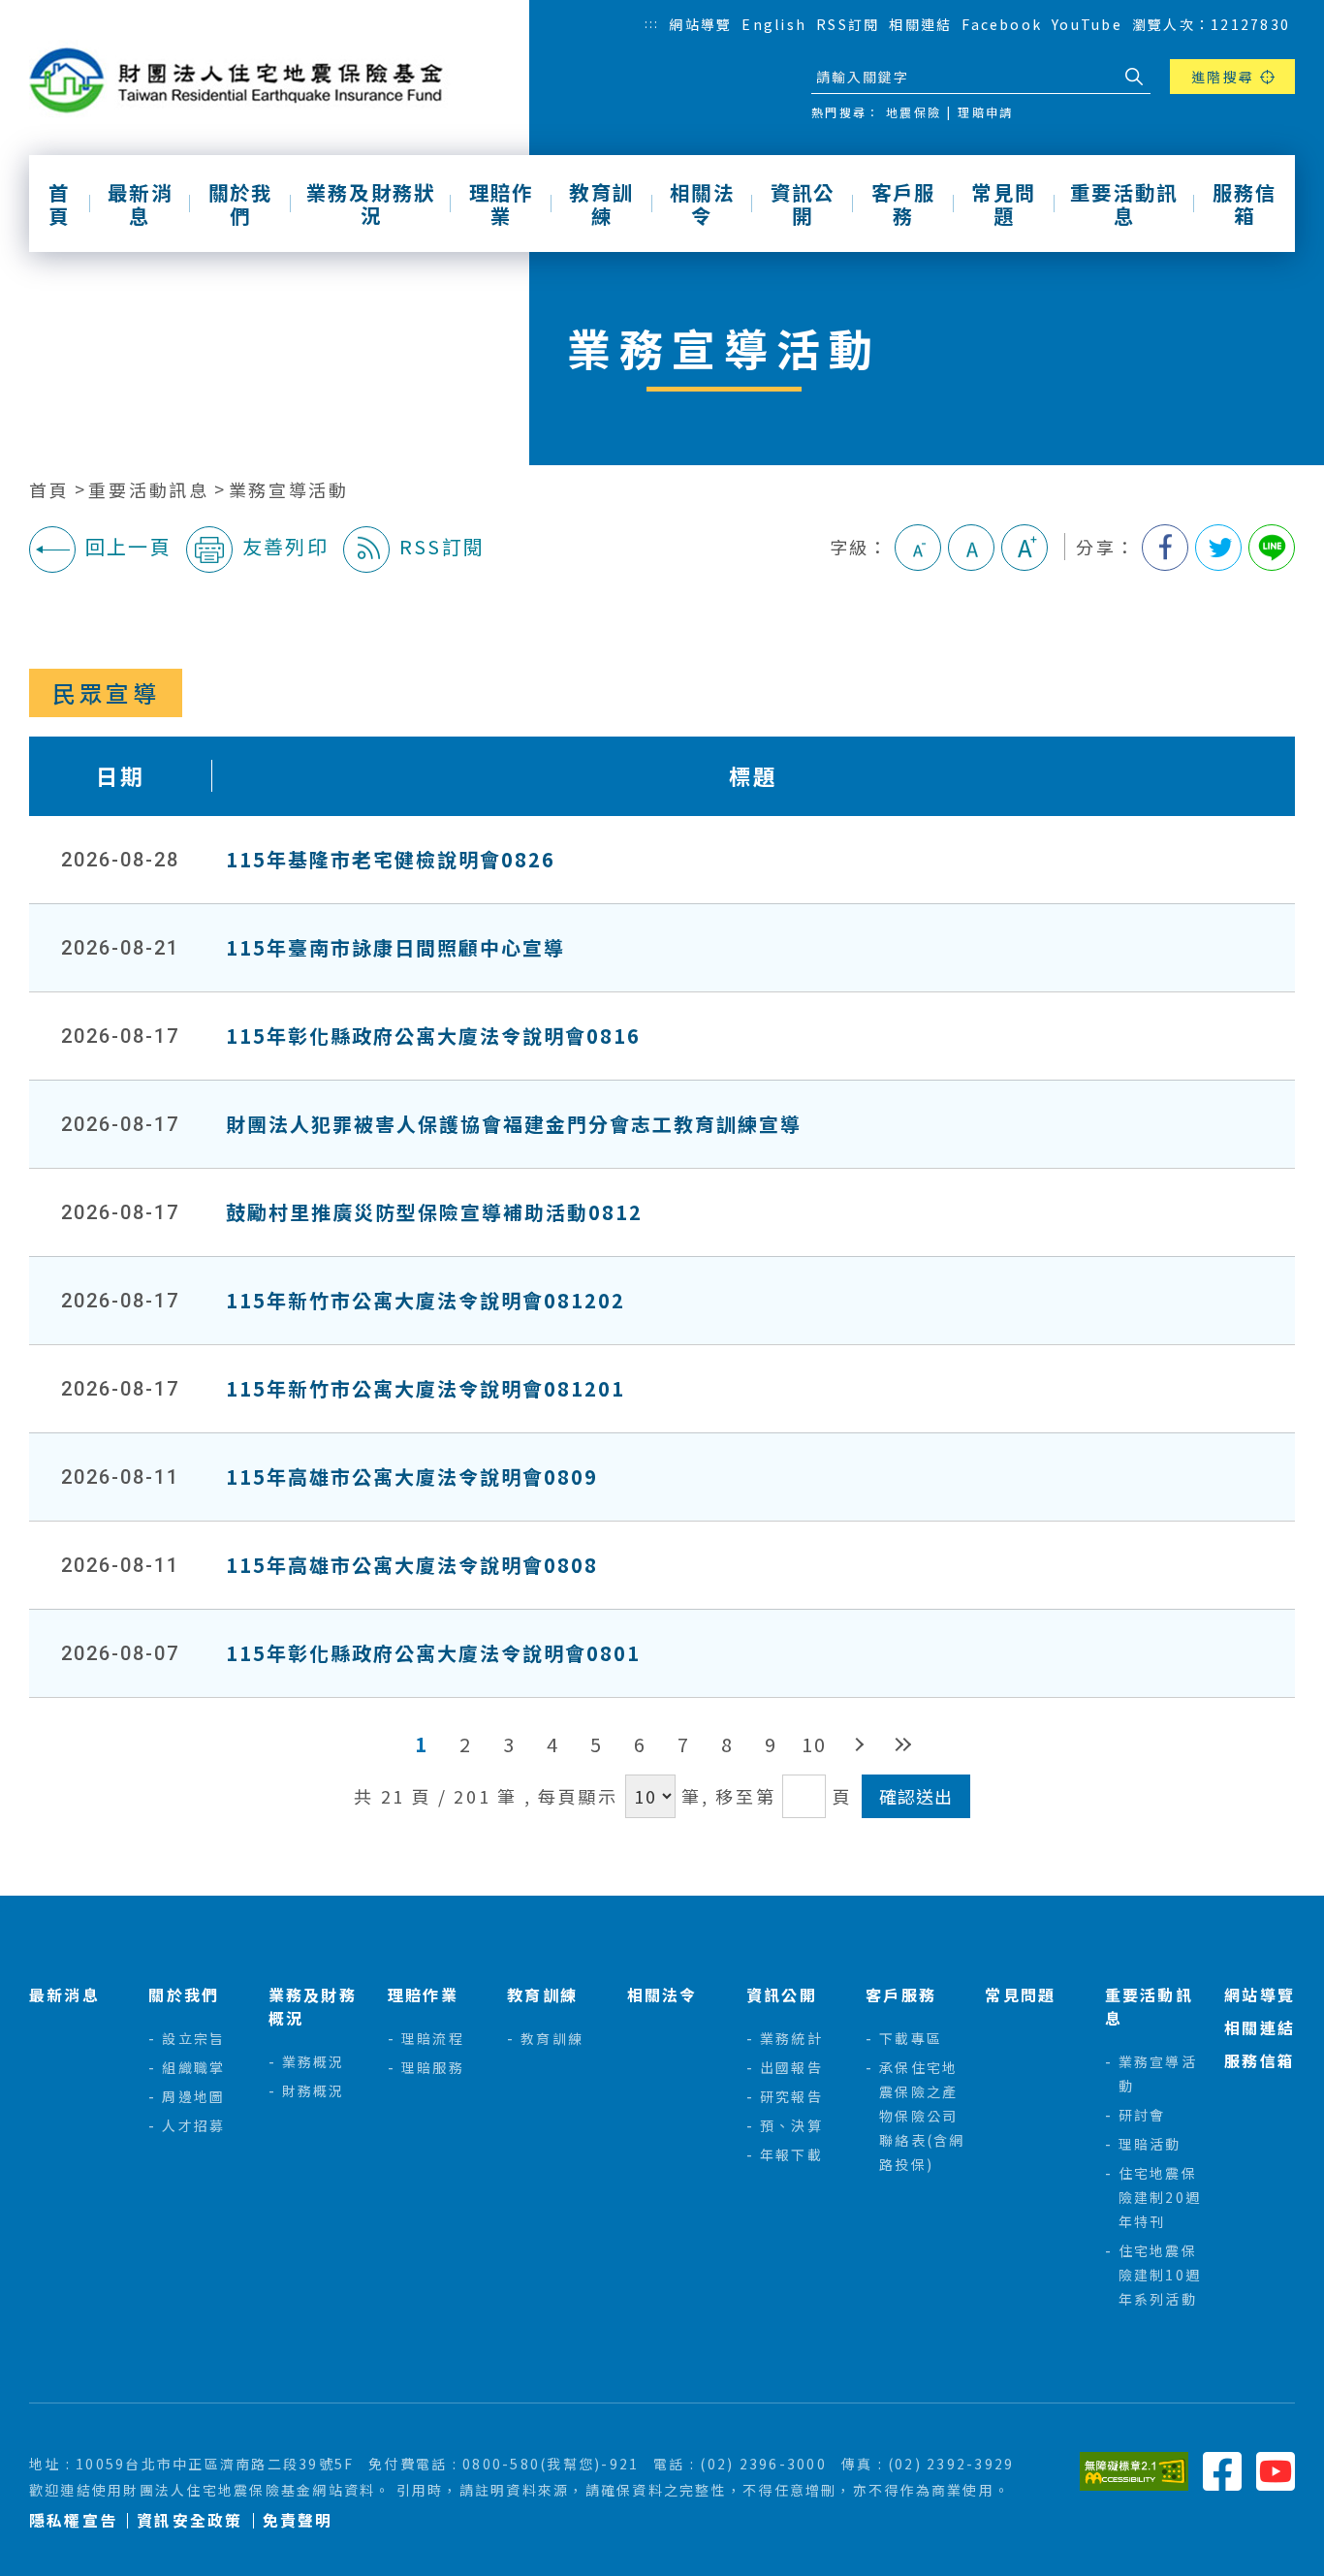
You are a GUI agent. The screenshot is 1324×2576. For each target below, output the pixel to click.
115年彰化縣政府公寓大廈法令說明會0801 (433, 1653)
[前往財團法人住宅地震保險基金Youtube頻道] (1276, 2468)
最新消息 (140, 204)
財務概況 (314, 2090)
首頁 (59, 204)
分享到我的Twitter (1218, 548)
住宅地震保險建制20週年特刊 (1160, 2197)
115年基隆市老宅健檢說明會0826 (391, 859)
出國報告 (791, 2067)
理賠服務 (433, 2067)
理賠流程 (433, 2038)
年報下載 (791, 2154)
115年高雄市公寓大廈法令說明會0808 (412, 1565)
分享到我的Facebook (1165, 548)
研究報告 (791, 2096)
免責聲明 (298, 2520)
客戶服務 (904, 204)
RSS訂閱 (848, 24)
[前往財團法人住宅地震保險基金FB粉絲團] (1222, 2468)
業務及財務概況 (313, 2006)
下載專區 (911, 2038)
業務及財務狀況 (371, 204)
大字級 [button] (1025, 548)
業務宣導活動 (289, 490)
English (774, 24)
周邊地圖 (193, 2096)
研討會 (1142, 2115)
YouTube (1087, 24)
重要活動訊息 (1124, 204)
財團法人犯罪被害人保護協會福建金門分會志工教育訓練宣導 (514, 1124)
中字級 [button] (971, 548)
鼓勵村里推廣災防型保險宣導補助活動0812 (434, 1212)
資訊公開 (803, 204)
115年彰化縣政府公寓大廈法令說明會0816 (433, 1036)
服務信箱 (1245, 204)
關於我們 (241, 204)
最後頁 (902, 1744)
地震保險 (914, 112)
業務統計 (791, 2038)
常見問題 (1004, 204)
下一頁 (858, 1744)
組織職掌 (193, 2067)
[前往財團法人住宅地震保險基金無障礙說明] (1134, 2468)
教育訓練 (601, 204)
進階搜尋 (1223, 77)
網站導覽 (700, 24)
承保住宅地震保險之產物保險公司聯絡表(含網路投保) (922, 2116)
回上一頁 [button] (128, 546)
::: (652, 23)
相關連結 (920, 24)
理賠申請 (985, 112)
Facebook (1002, 24)
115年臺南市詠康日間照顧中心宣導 (395, 947)
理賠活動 (1150, 2144)
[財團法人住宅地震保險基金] (243, 81)
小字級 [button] (918, 548)
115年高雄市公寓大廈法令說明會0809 (412, 1476)
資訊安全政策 (189, 2520)
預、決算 (791, 2125)
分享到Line (1272, 548)
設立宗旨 (193, 2038)
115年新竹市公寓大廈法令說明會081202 (426, 1300)
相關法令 (702, 204)
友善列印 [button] (285, 546)
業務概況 (314, 2061)
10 (814, 1744)
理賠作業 (502, 204)
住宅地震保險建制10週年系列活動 (1160, 2275)
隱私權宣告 (73, 2520)
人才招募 (193, 2125)
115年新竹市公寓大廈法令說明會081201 (426, 1388)
